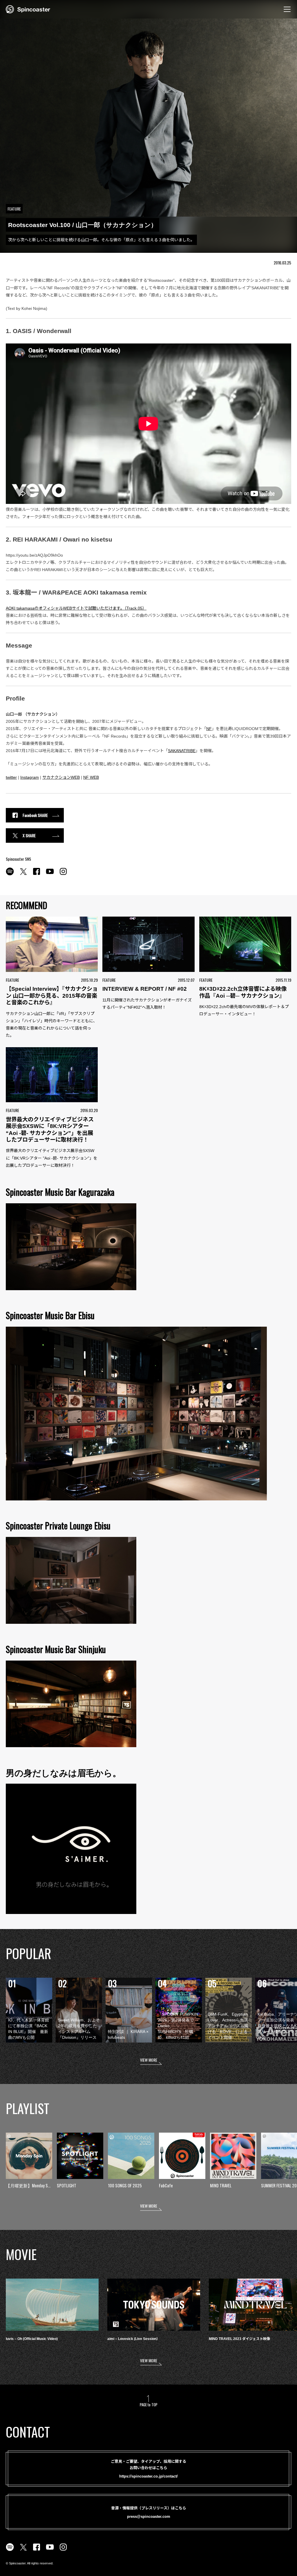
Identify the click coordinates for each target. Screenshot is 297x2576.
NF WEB (91, 777)
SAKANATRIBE (182, 751)
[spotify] (10, 875)
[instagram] (63, 875)
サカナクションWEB (61, 777)
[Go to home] (28, 9)
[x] (23, 875)
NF (209, 729)
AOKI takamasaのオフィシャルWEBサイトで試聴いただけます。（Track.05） (76, 608)
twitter (11, 777)
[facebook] (37, 875)
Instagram (30, 777)
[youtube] (50, 875)
